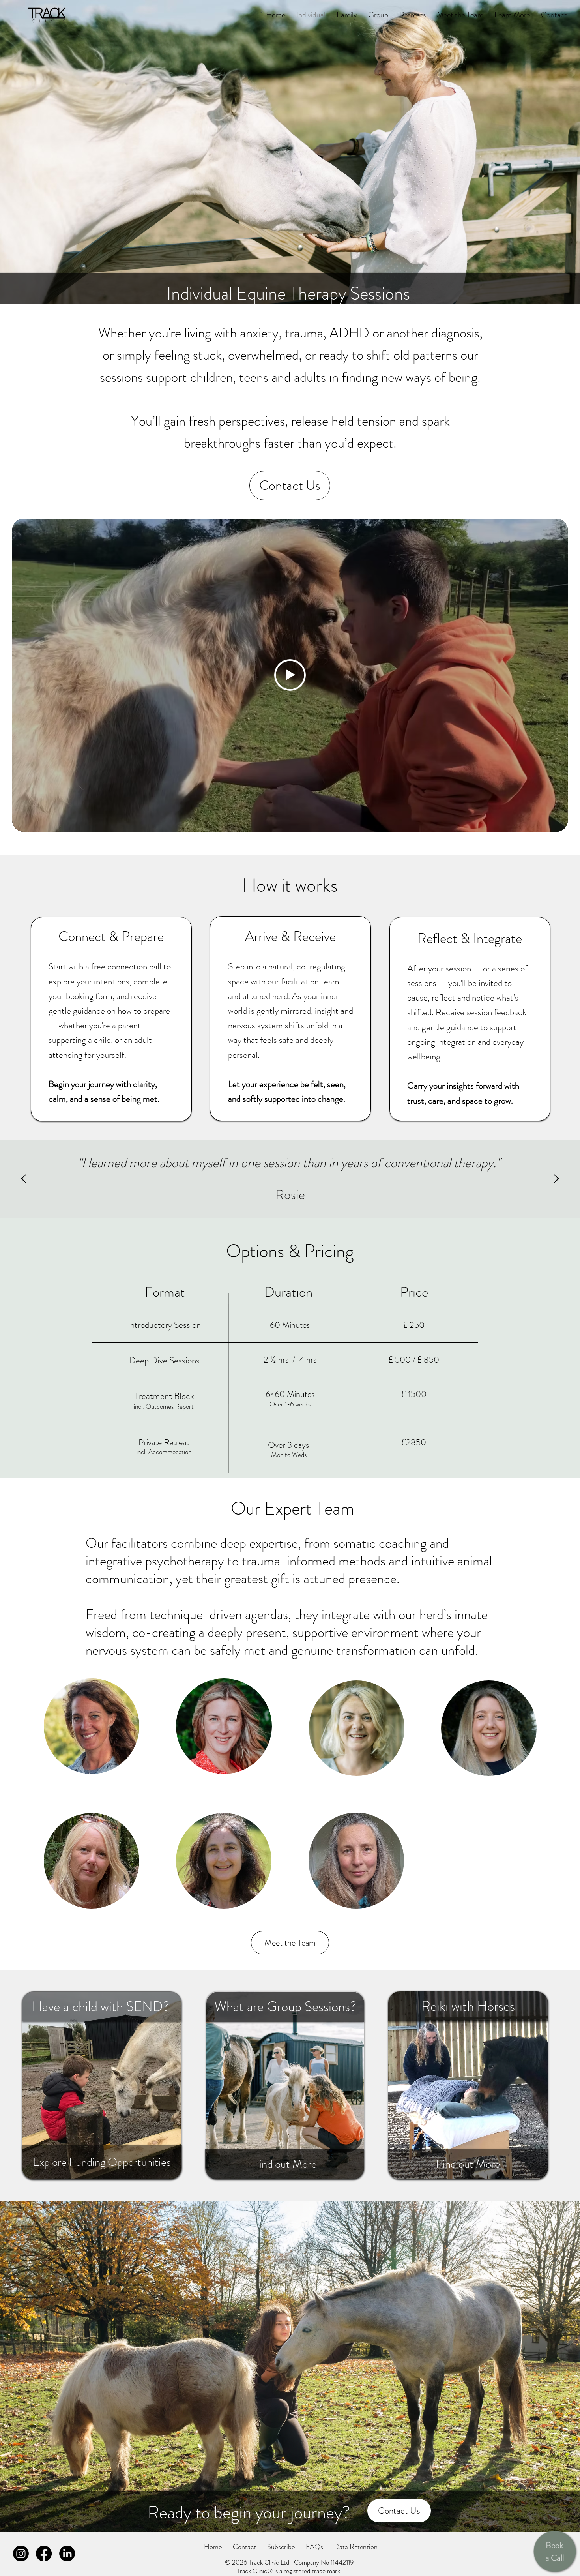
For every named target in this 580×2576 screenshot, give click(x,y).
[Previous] (24, 1179)
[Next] (556, 1179)
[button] (281, 2547)
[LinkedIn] (67, 2554)
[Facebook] (44, 2554)
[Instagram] (21, 2554)
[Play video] (290, 675)
